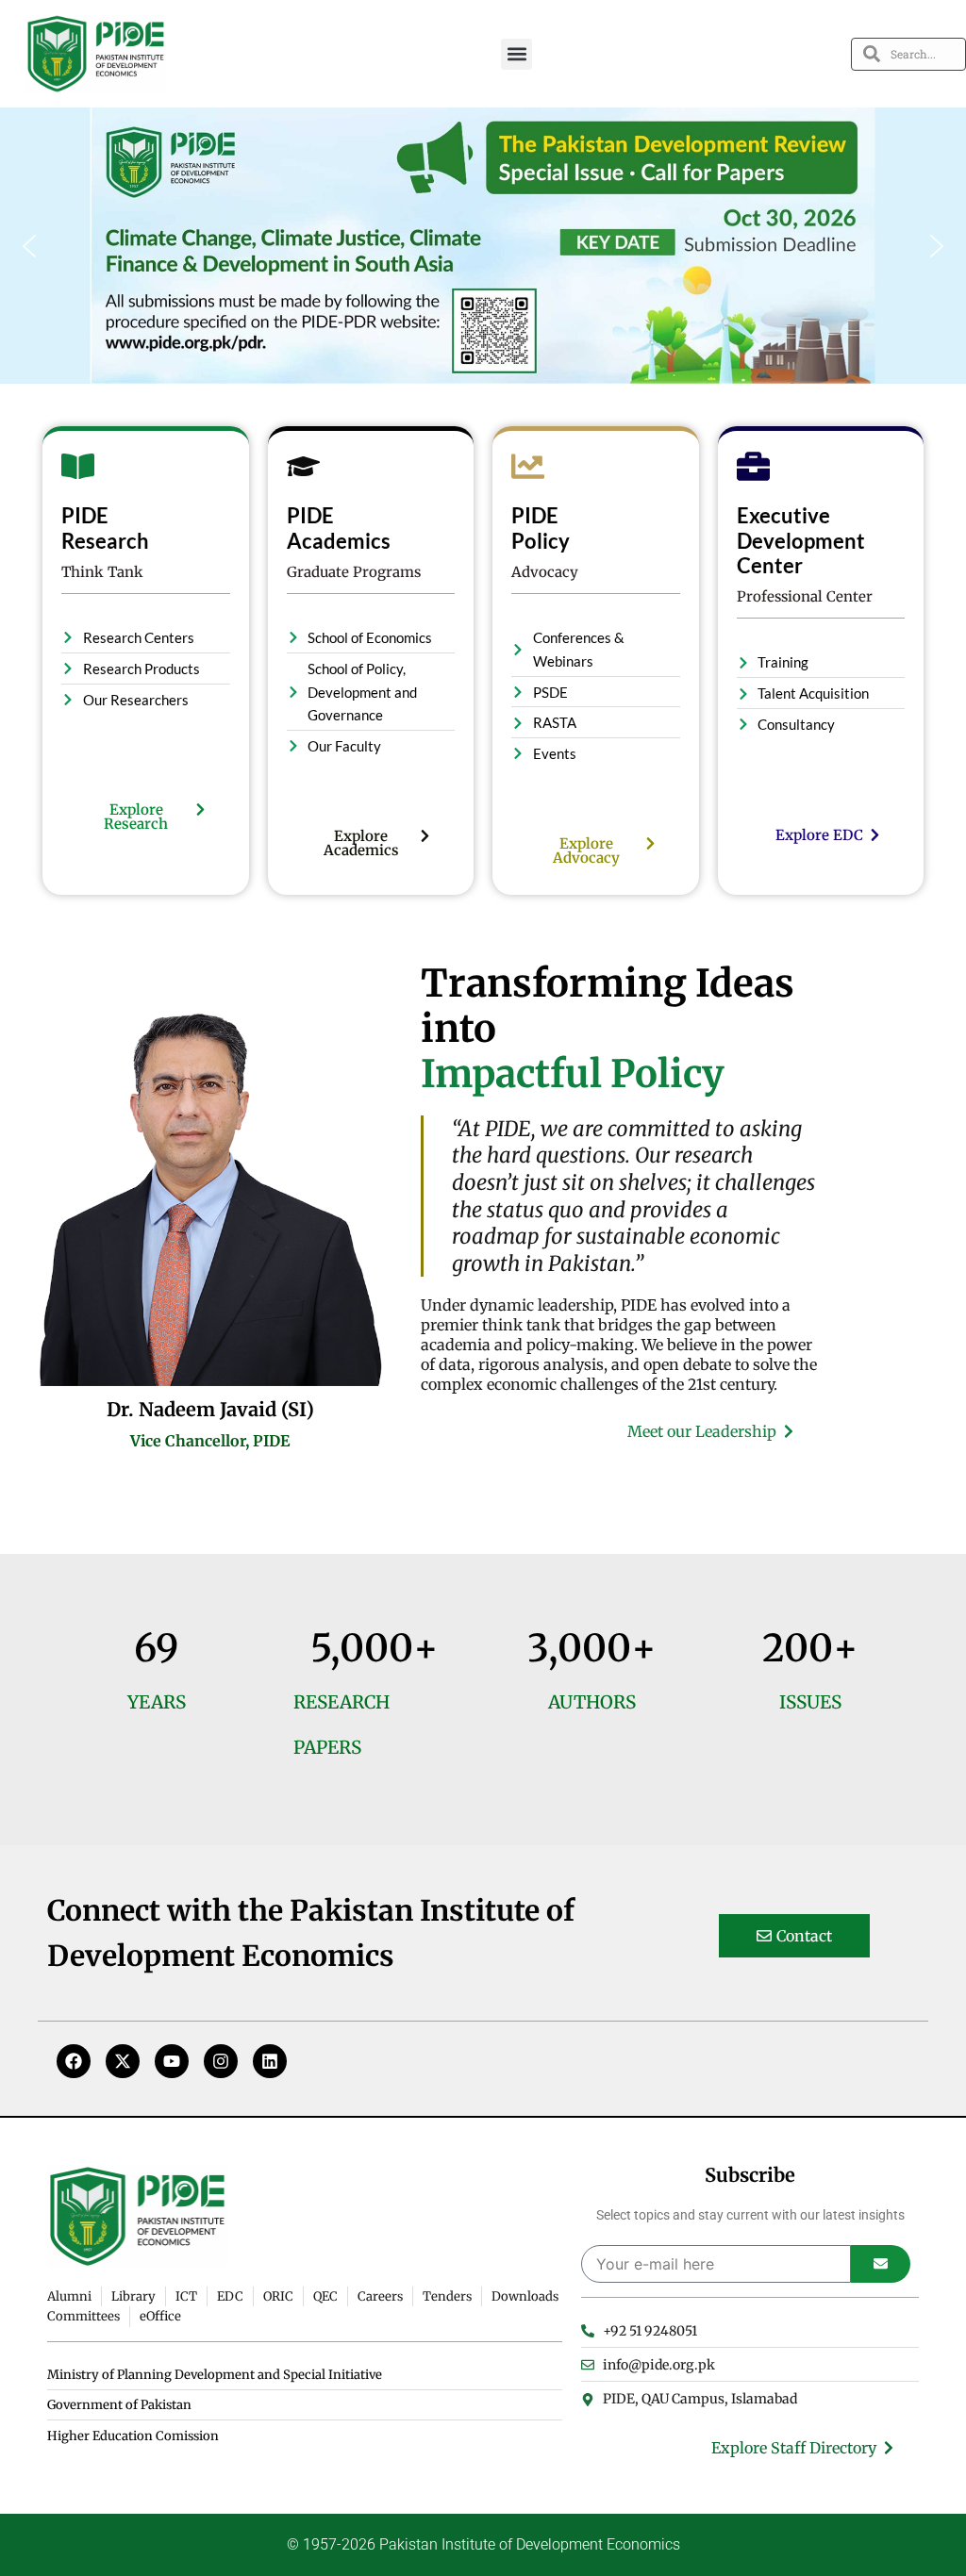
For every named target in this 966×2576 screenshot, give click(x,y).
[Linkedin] (270, 2061)
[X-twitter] (123, 2061)
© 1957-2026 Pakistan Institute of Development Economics (483, 2544)
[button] (516, 54)
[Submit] (881, 2264)
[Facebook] (74, 2061)
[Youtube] (172, 2061)
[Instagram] (221, 2061)
